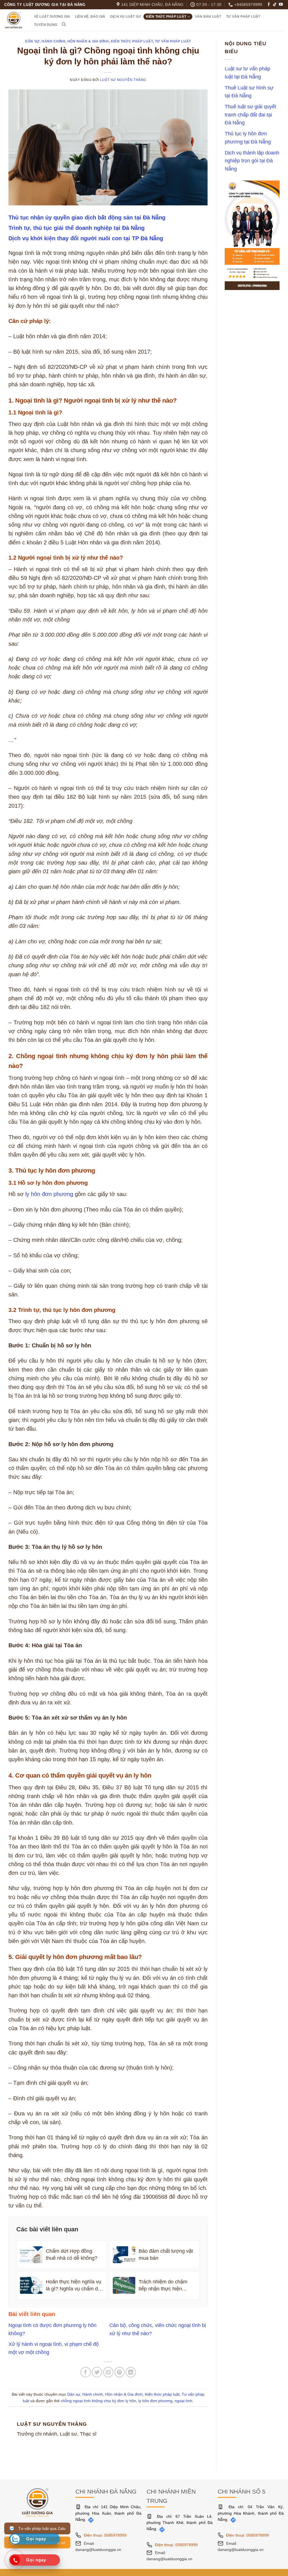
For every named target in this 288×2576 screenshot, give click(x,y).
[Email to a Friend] (108, 2372)
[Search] (64, 24)
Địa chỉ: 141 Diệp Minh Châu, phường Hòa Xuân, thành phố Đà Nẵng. (108, 2513)
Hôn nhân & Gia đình (88, 41)
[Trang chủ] (37, 2502)
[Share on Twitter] (97, 2372)
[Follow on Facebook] (269, 5)
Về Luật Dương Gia (52, 17)
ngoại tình (184, 2401)
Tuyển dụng (46, 25)
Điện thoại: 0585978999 (105, 2535)
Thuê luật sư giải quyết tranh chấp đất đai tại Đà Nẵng (250, 115)
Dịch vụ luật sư (126, 17)
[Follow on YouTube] (281, 5)
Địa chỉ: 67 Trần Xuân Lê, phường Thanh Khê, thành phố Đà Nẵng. (180, 2523)
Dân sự (32, 41)
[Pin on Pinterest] (120, 2372)
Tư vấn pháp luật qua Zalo (41, 2528)
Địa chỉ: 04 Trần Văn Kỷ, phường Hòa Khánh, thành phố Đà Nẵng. (251, 2513)
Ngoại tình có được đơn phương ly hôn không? (52, 2329)
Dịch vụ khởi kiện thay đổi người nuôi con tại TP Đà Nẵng (86, 238)
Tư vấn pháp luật (243, 17)
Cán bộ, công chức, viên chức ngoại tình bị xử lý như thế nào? (158, 2329)
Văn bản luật (208, 17)
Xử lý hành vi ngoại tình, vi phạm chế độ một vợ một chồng (54, 2348)
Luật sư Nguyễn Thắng (123, 80)
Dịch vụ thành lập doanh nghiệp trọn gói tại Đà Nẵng (252, 161)
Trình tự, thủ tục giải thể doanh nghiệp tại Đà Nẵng (76, 228)
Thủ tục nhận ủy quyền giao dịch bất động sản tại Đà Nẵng (87, 217)
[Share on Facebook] (86, 2372)
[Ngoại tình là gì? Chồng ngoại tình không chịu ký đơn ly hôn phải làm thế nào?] (108, 147)
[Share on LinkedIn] (131, 2372)
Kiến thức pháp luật (166, 17)
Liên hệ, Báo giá (90, 17)
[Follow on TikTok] (275, 5)
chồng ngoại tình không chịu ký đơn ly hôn (98, 2401)
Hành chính (53, 41)
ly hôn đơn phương (49, 1194)
